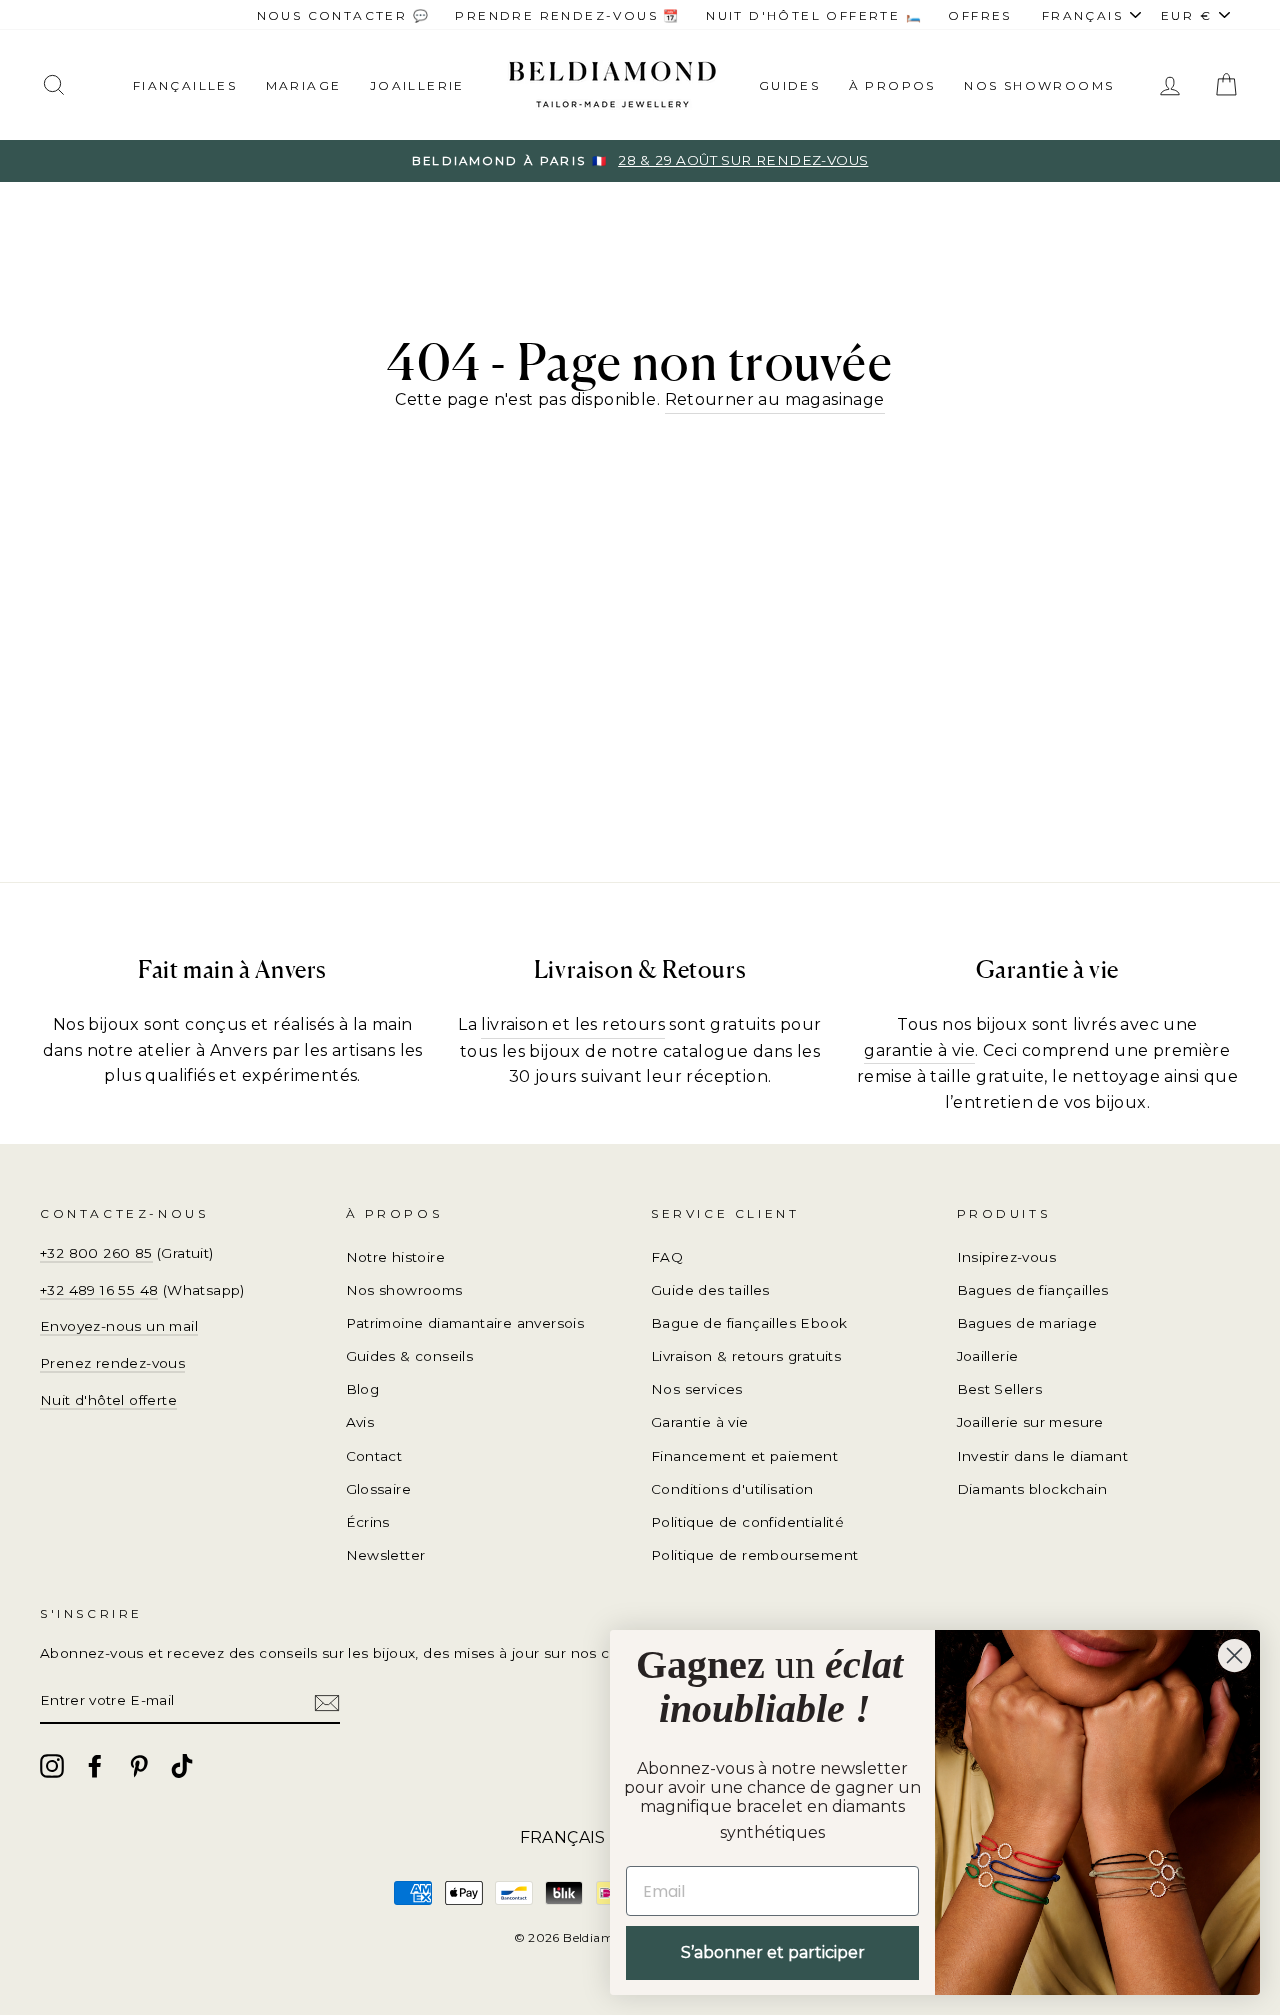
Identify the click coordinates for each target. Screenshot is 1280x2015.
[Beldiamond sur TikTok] (182, 1766)
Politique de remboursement (754, 1555)
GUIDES (789, 85)
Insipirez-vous (1007, 1257)
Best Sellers (1000, 1389)
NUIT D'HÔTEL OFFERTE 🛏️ (814, 15)
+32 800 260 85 (96, 1253)
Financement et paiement (744, 1456)
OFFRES (979, 15)
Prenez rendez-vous (112, 1363)
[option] (640, 161)
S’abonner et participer (773, 1952)
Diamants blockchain (1032, 1489)
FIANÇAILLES (185, 85)
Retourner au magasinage (775, 399)
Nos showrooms (1039, 85)
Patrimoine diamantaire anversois (465, 1323)
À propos (892, 85)
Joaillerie (417, 85)
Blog (363, 1389)
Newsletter (386, 1555)
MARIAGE (304, 85)
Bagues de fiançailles (1033, 1290)
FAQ (667, 1257)
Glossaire (379, 1489)
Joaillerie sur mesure (1030, 1422)
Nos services (697, 1389)
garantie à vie (919, 1050)
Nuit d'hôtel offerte (108, 1400)
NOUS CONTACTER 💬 (343, 15)
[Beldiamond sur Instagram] (52, 1766)
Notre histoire (396, 1257)
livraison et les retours (573, 1024)
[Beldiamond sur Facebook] (95, 1766)
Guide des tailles (710, 1290)
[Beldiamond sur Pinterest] (139, 1766)
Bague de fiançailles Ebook (749, 1323)
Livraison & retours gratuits (746, 1356)
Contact (374, 1456)
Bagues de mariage (1027, 1323)
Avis (360, 1422)
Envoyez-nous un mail (119, 1326)
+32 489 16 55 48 (99, 1290)
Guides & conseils (410, 1356)
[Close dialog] (1234, 1655)
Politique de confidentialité (747, 1522)
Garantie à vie (700, 1422)
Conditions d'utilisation (732, 1489)
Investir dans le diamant (1043, 1456)
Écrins (368, 1522)
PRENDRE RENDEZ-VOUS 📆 (567, 15)
